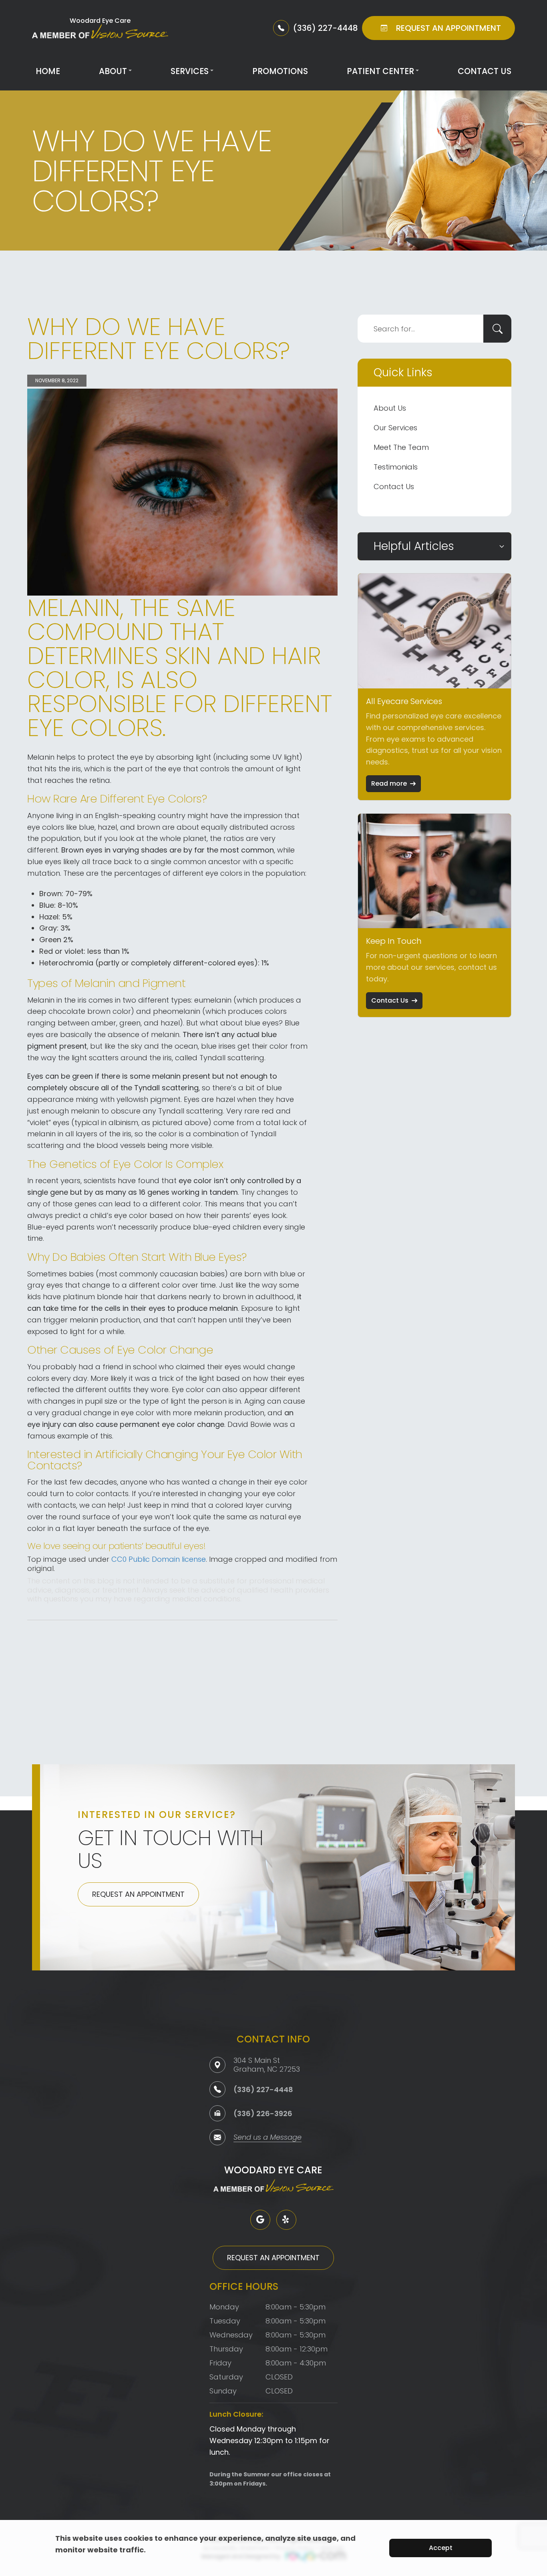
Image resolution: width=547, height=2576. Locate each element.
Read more (389, 783)
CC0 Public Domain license (159, 1559)
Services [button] (190, 71)
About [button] (113, 71)
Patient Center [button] (380, 71)
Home (48, 71)
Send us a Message (267, 2138)
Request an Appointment (138, 1894)
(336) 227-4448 (263, 2089)
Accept (441, 2548)
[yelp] (286, 2220)
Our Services (395, 428)
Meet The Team (401, 447)
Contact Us (485, 71)
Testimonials (396, 467)
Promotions (280, 71)
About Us (390, 408)
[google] (260, 2220)
